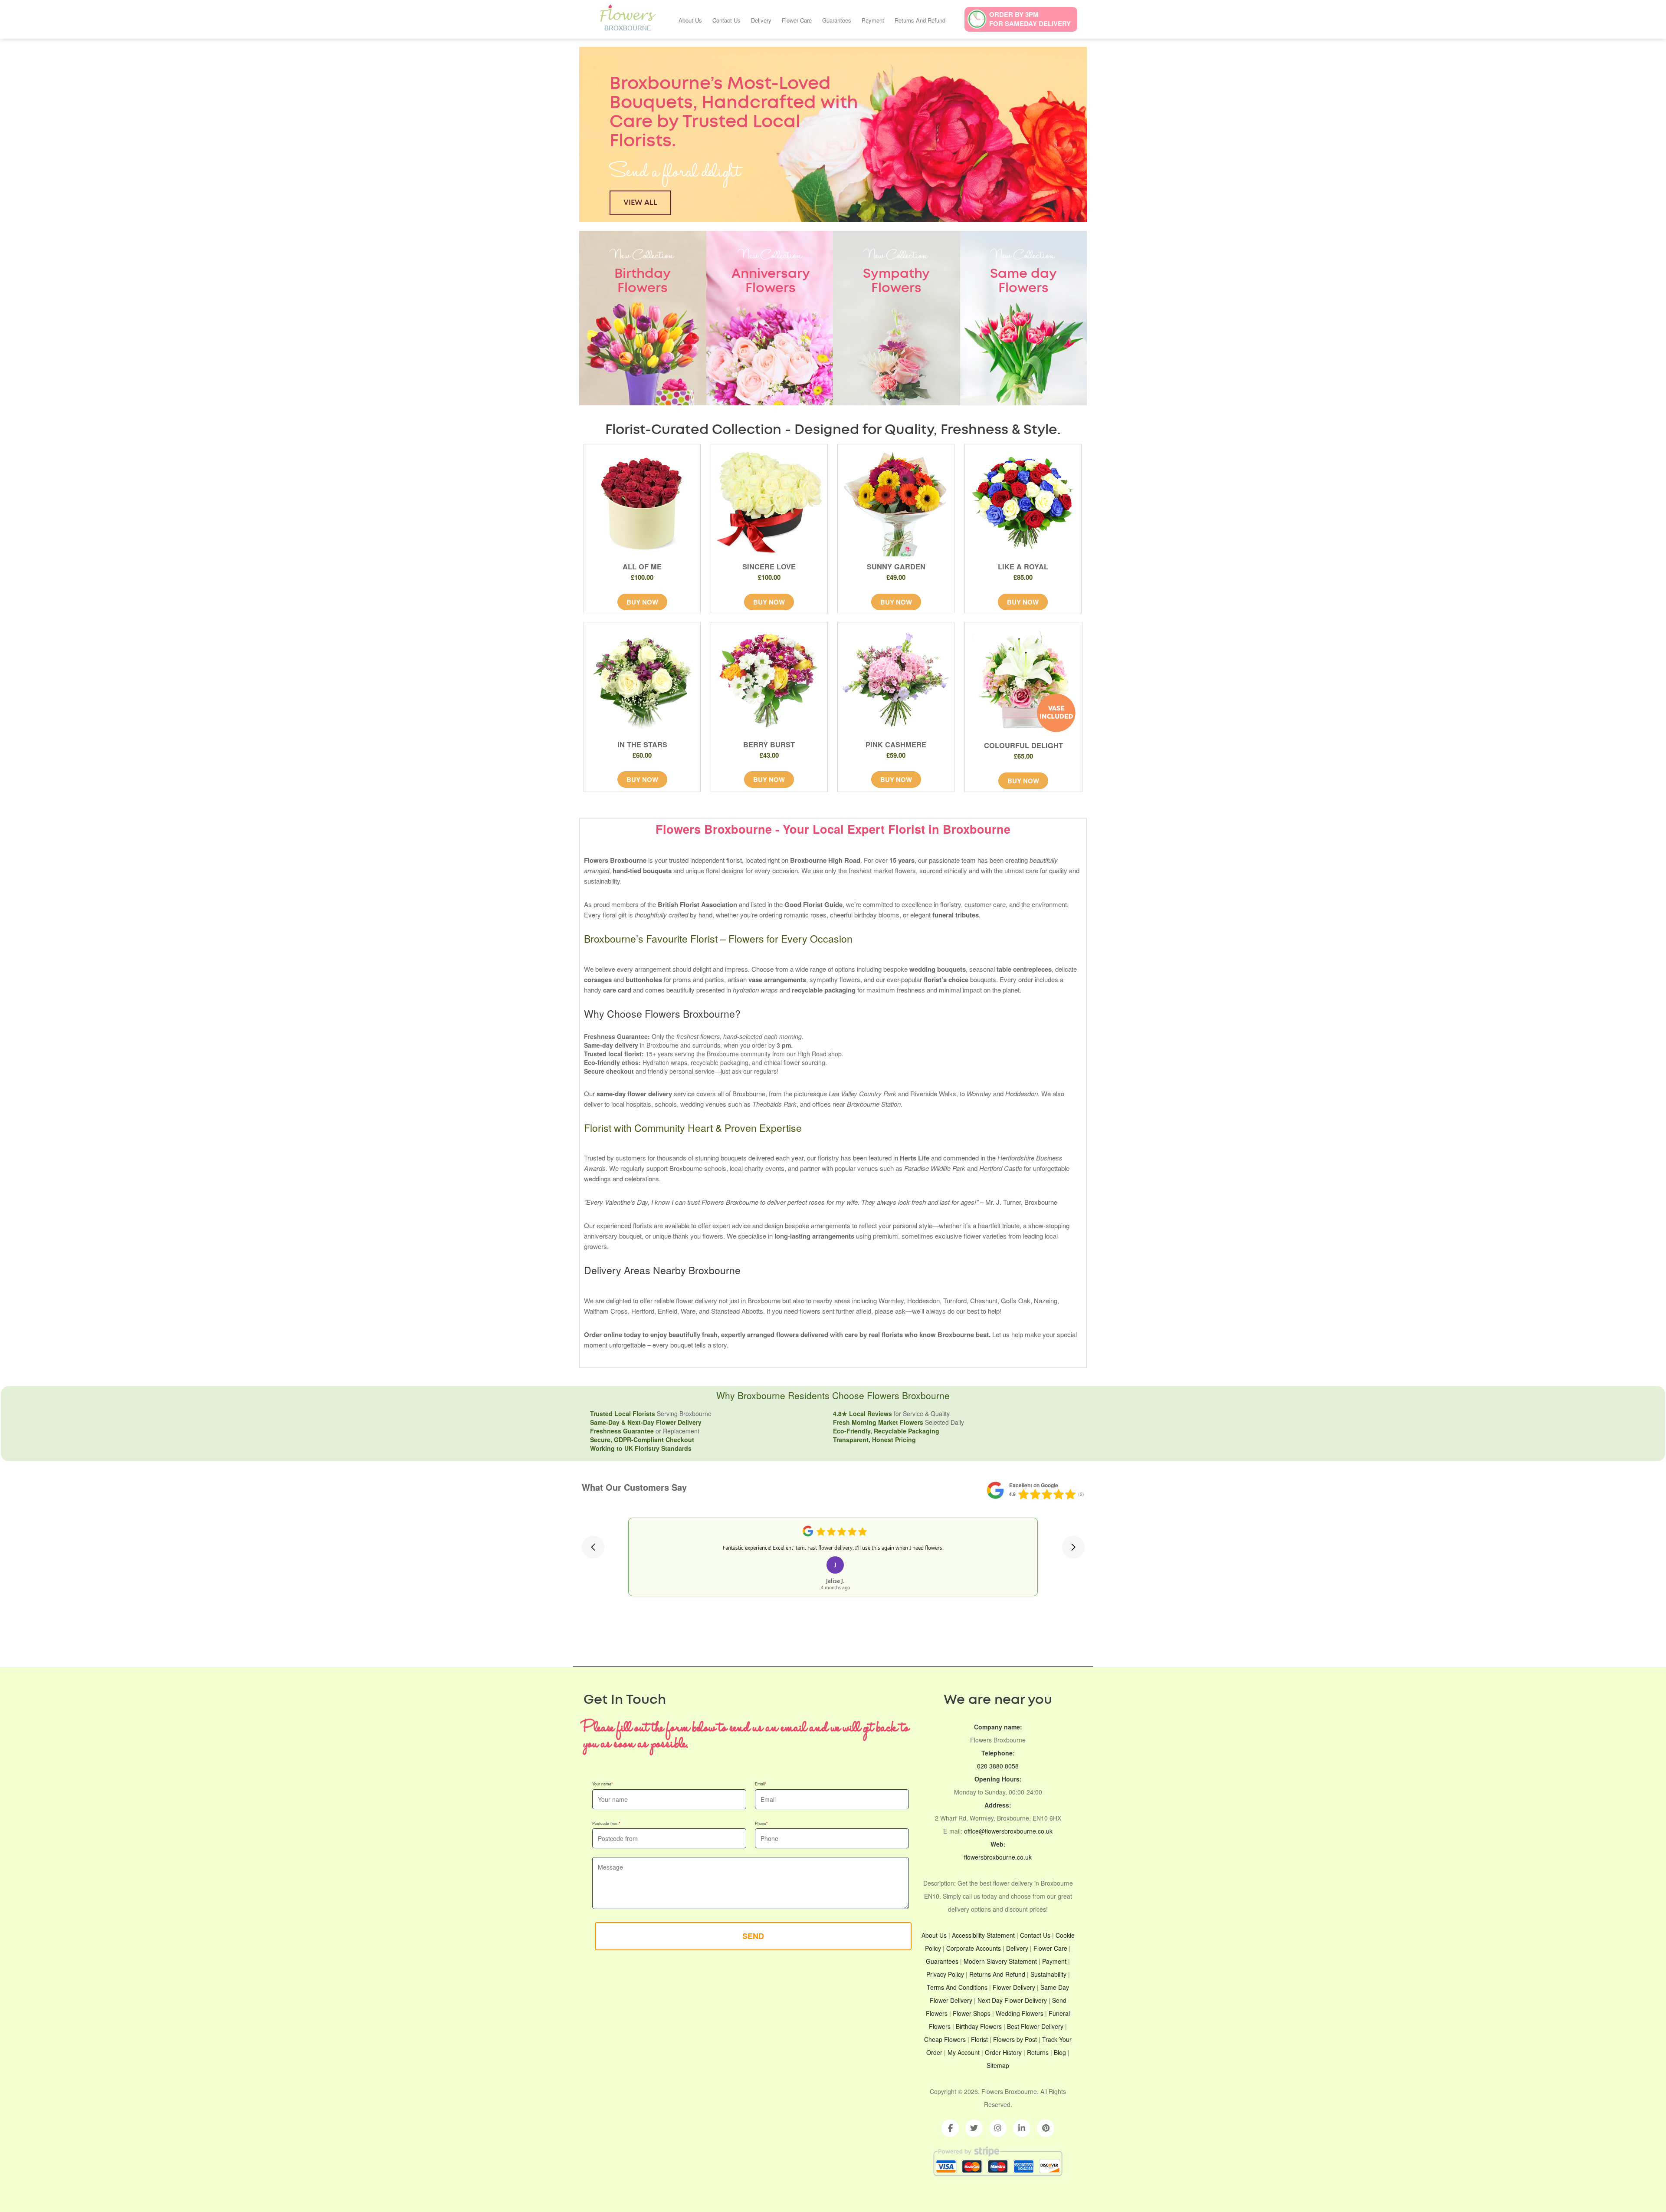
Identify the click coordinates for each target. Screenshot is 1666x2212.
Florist (979, 2039)
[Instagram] (998, 2128)
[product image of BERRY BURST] (769, 680)
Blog (1060, 2052)
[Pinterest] (1046, 2128)
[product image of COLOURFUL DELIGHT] (1024, 681)
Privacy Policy (945, 1974)
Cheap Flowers (945, 2039)
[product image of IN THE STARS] (642, 680)
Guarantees (837, 20)
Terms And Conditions (957, 1987)
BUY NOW (642, 602)
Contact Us (726, 20)
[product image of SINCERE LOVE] (769, 503)
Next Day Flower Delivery (1012, 2000)
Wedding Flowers (1020, 2013)
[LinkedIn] (1022, 2128)
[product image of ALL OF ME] (642, 503)
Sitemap (998, 2065)
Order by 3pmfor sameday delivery (1030, 19)
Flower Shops (972, 2013)
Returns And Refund (920, 20)
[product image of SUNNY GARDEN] (896, 503)
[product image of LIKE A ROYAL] (1023, 503)
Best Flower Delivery (1035, 2026)
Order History (1003, 2052)
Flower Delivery (1014, 1987)
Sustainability (1048, 1974)
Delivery (761, 20)
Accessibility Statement (983, 1935)
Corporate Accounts (974, 1948)
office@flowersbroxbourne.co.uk (1008, 1831)
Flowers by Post (1015, 2039)
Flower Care (797, 20)
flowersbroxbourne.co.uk (998, 1857)
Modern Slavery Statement (1000, 1961)
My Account (964, 2052)
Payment (873, 20)
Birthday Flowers (979, 2026)
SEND (753, 1936)
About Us (690, 20)
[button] (593, 1547)
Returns (1038, 2052)
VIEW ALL (640, 202)
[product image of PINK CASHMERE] (896, 680)
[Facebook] (950, 2128)
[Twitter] (974, 2128)
